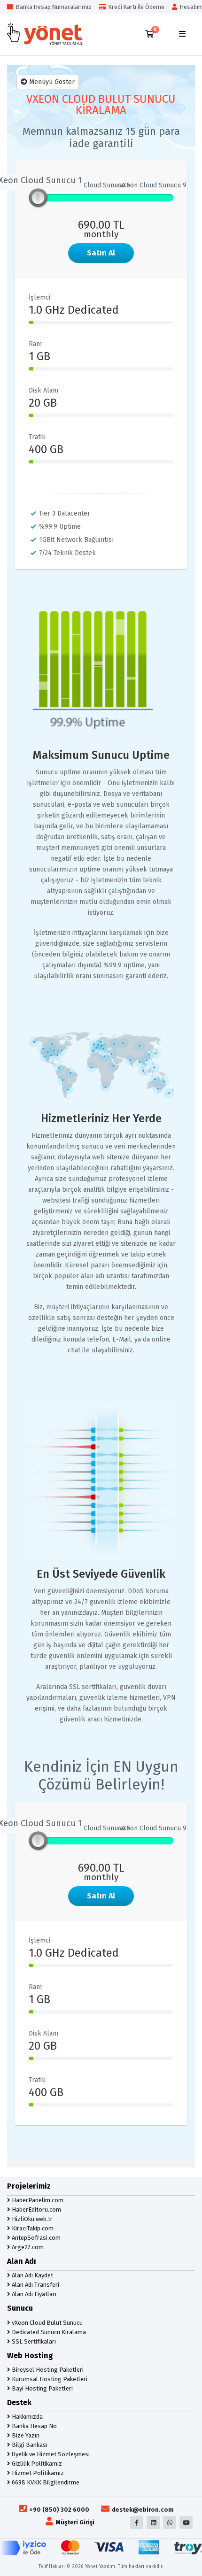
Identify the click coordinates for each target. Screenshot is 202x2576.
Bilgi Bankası (29, 2445)
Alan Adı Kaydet (32, 2275)
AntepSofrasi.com (35, 2238)
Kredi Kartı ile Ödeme (135, 7)
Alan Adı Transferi (35, 2285)
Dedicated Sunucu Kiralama (48, 2332)
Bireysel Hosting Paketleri (47, 2370)
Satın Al (101, 253)
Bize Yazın (25, 2435)
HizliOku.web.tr (31, 2219)
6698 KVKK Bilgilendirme (45, 2482)
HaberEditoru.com (36, 2210)
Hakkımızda (27, 2417)
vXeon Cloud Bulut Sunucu (47, 2323)
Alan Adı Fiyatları (33, 2294)
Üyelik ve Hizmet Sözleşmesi (50, 2454)
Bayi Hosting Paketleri (42, 2388)
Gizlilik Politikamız (36, 2464)
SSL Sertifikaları (33, 2341)
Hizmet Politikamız (37, 2473)
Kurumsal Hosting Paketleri (49, 2379)
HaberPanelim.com (37, 2200)
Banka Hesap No (34, 2426)
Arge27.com (27, 2247)
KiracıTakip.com (32, 2228)
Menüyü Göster (51, 82)
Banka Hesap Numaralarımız (52, 7)
